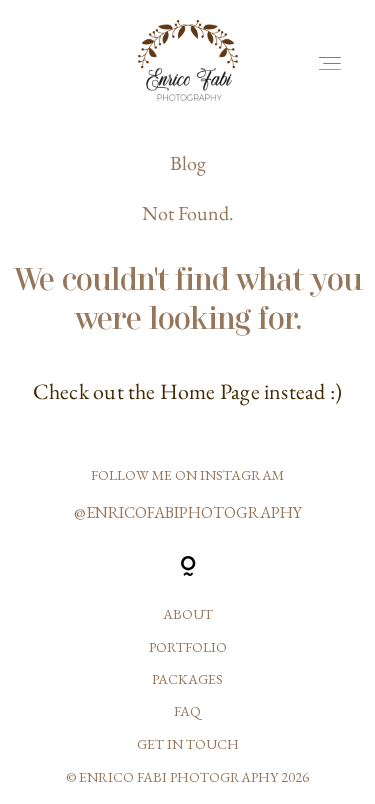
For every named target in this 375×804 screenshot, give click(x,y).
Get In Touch (188, 744)
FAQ (187, 711)
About (188, 614)
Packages (187, 679)
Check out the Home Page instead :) (187, 391)
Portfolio (188, 647)
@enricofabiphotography (188, 512)
